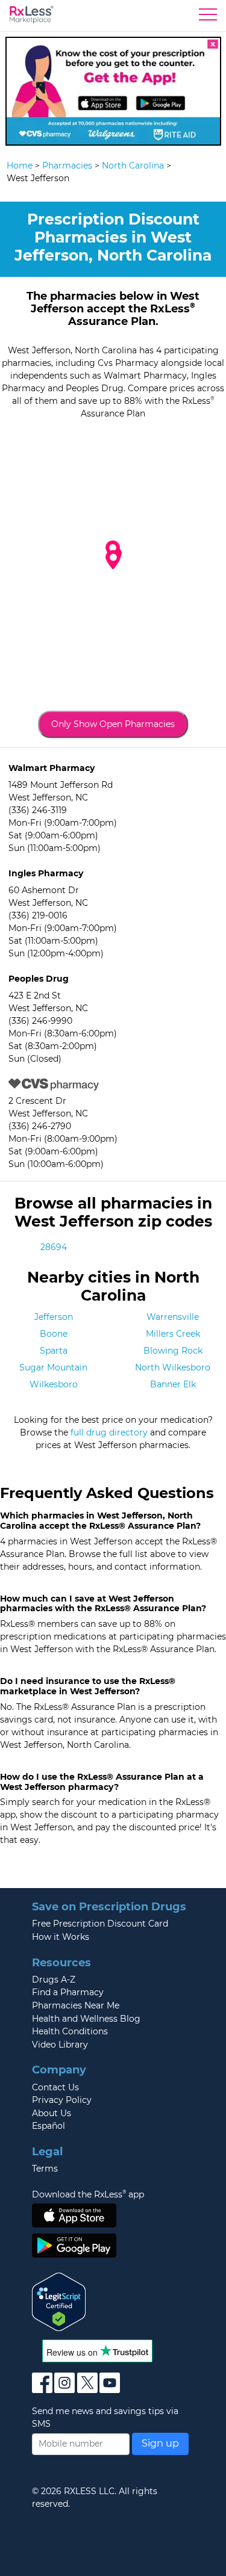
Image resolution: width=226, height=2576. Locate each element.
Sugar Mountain (53, 1367)
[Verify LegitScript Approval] (59, 2301)
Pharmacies (67, 166)
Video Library (60, 2045)
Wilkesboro (54, 1384)
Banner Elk (173, 1384)
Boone (54, 1334)
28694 (54, 1247)
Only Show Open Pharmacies (113, 724)
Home (20, 166)
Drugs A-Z (54, 1980)
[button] (113, 560)
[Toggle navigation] (208, 17)
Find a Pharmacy (68, 1992)
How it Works (61, 1937)
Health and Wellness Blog (86, 2019)
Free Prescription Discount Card (100, 1924)
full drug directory (109, 1432)
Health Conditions (70, 2031)
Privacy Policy (62, 2100)
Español (49, 2126)
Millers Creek (173, 1334)
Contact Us (55, 2087)
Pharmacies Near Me (76, 2005)
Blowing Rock (173, 1351)
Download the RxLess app (88, 2194)
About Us (52, 2113)
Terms (45, 2169)
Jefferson (54, 1317)
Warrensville (173, 1317)
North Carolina (133, 166)
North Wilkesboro (173, 1367)
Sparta (54, 1351)
